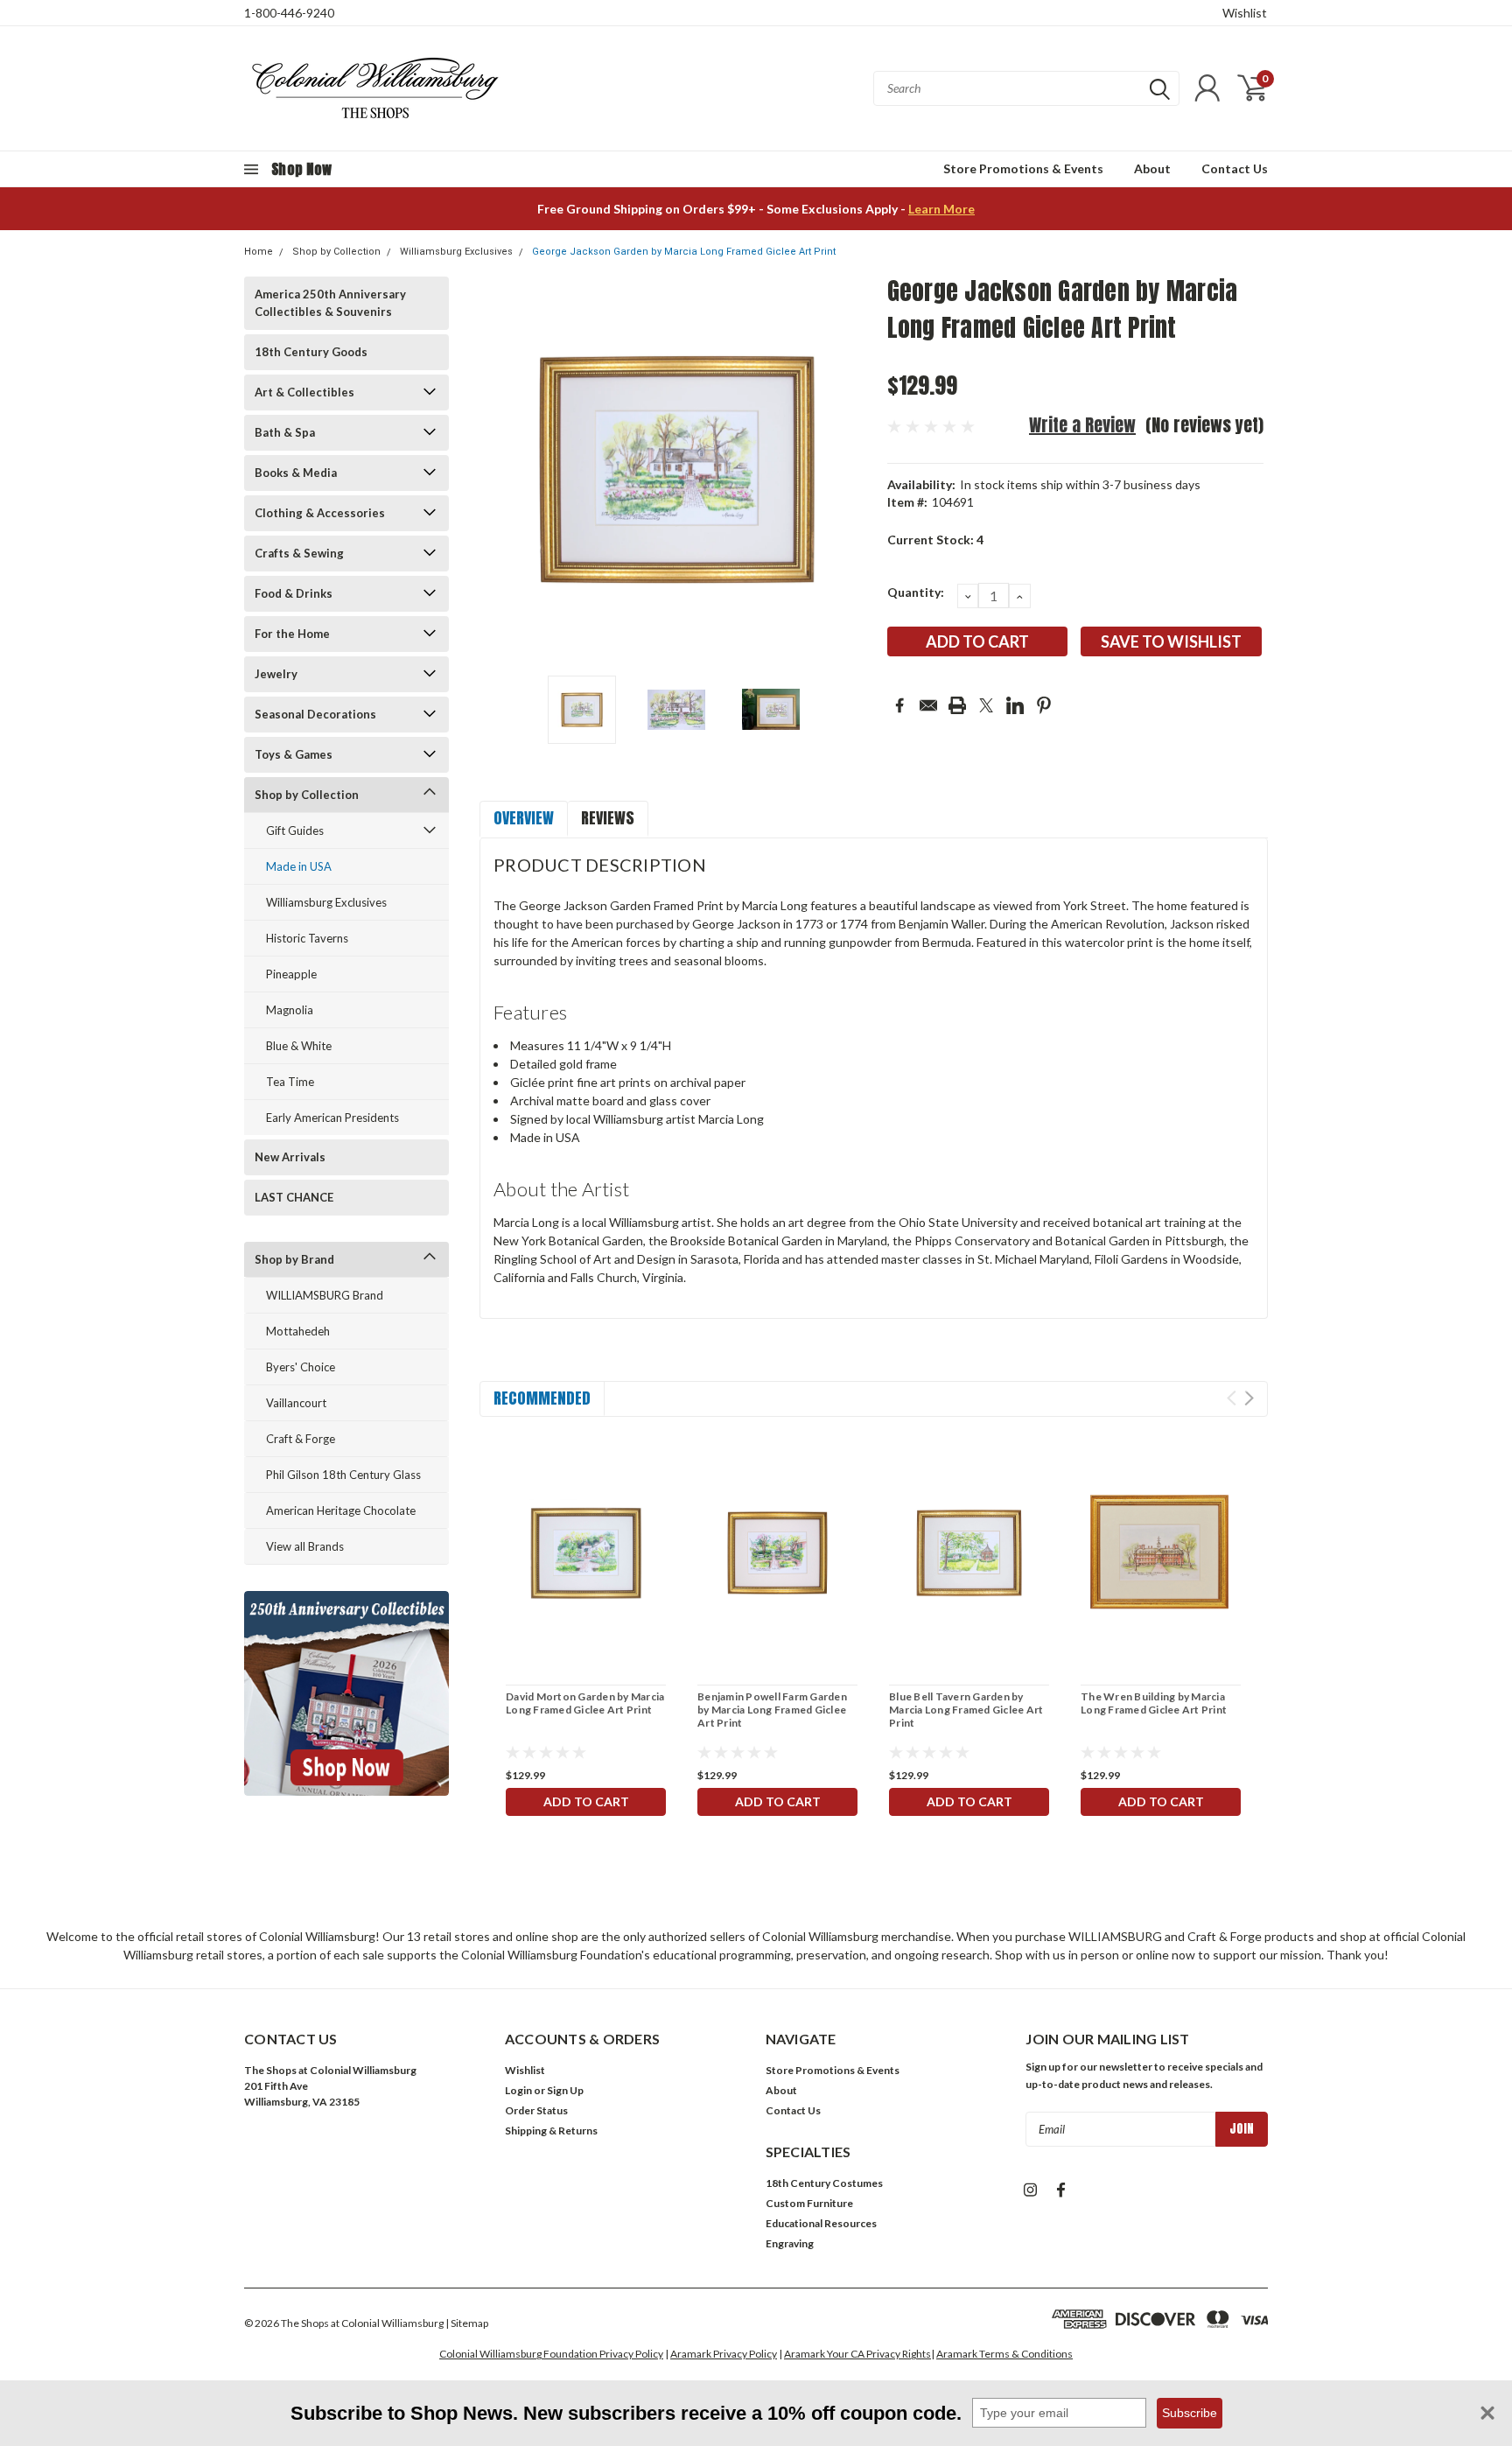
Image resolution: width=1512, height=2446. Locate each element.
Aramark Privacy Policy (724, 2354)
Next (852, 470)
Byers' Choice (301, 1367)
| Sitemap (467, 2323)
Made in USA (299, 866)
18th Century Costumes (824, 2183)
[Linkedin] (1015, 705)
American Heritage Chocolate (341, 1510)
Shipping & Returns (551, 2131)
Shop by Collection (336, 252)
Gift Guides (295, 831)
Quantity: (916, 592)
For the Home (292, 634)
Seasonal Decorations (315, 714)
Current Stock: (935, 540)
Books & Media (296, 473)
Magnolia (290, 1010)
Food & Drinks (294, 593)
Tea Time (290, 1082)
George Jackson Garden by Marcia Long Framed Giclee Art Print (684, 252)
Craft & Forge (301, 1439)
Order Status (536, 2110)
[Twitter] (986, 705)
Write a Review (1082, 425)
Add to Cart (586, 1801)
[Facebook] (899, 705)
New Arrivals (290, 1157)
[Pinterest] (1044, 705)
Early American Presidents (332, 1118)
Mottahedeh (298, 1331)
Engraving (790, 2243)
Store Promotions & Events (1023, 168)
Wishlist (1245, 13)
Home (259, 252)
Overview (524, 818)
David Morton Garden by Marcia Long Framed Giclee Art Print (585, 1703)
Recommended (542, 1398)
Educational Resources (821, 2223)
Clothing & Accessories (320, 513)
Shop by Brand (294, 1259)
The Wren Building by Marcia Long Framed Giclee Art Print (1154, 1703)
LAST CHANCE (294, 1197)
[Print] (957, 705)
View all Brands (305, 1546)
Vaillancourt (296, 1403)
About (1152, 168)
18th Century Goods (311, 352)
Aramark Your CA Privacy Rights (857, 2354)
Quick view (586, 1553)
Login (518, 2090)
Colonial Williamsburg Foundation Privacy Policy (551, 2354)
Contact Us (1235, 168)
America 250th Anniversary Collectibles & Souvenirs (330, 303)
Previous (501, 470)
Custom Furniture (809, 2203)
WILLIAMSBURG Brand (325, 1295)
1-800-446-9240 (289, 13)
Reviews (608, 818)
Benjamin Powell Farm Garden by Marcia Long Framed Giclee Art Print (772, 1710)
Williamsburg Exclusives (456, 252)
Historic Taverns (307, 938)
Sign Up (565, 2090)
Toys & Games (294, 754)
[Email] (928, 705)
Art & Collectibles (304, 392)
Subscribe (1190, 2413)
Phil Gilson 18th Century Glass (343, 1475)
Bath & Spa (285, 432)
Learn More (941, 209)
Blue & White (299, 1046)
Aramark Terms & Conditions (1004, 2354)
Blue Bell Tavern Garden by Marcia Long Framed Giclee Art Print (966, 1710)
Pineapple (291, 974)
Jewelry (276, 674)
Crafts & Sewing (299, 553)
